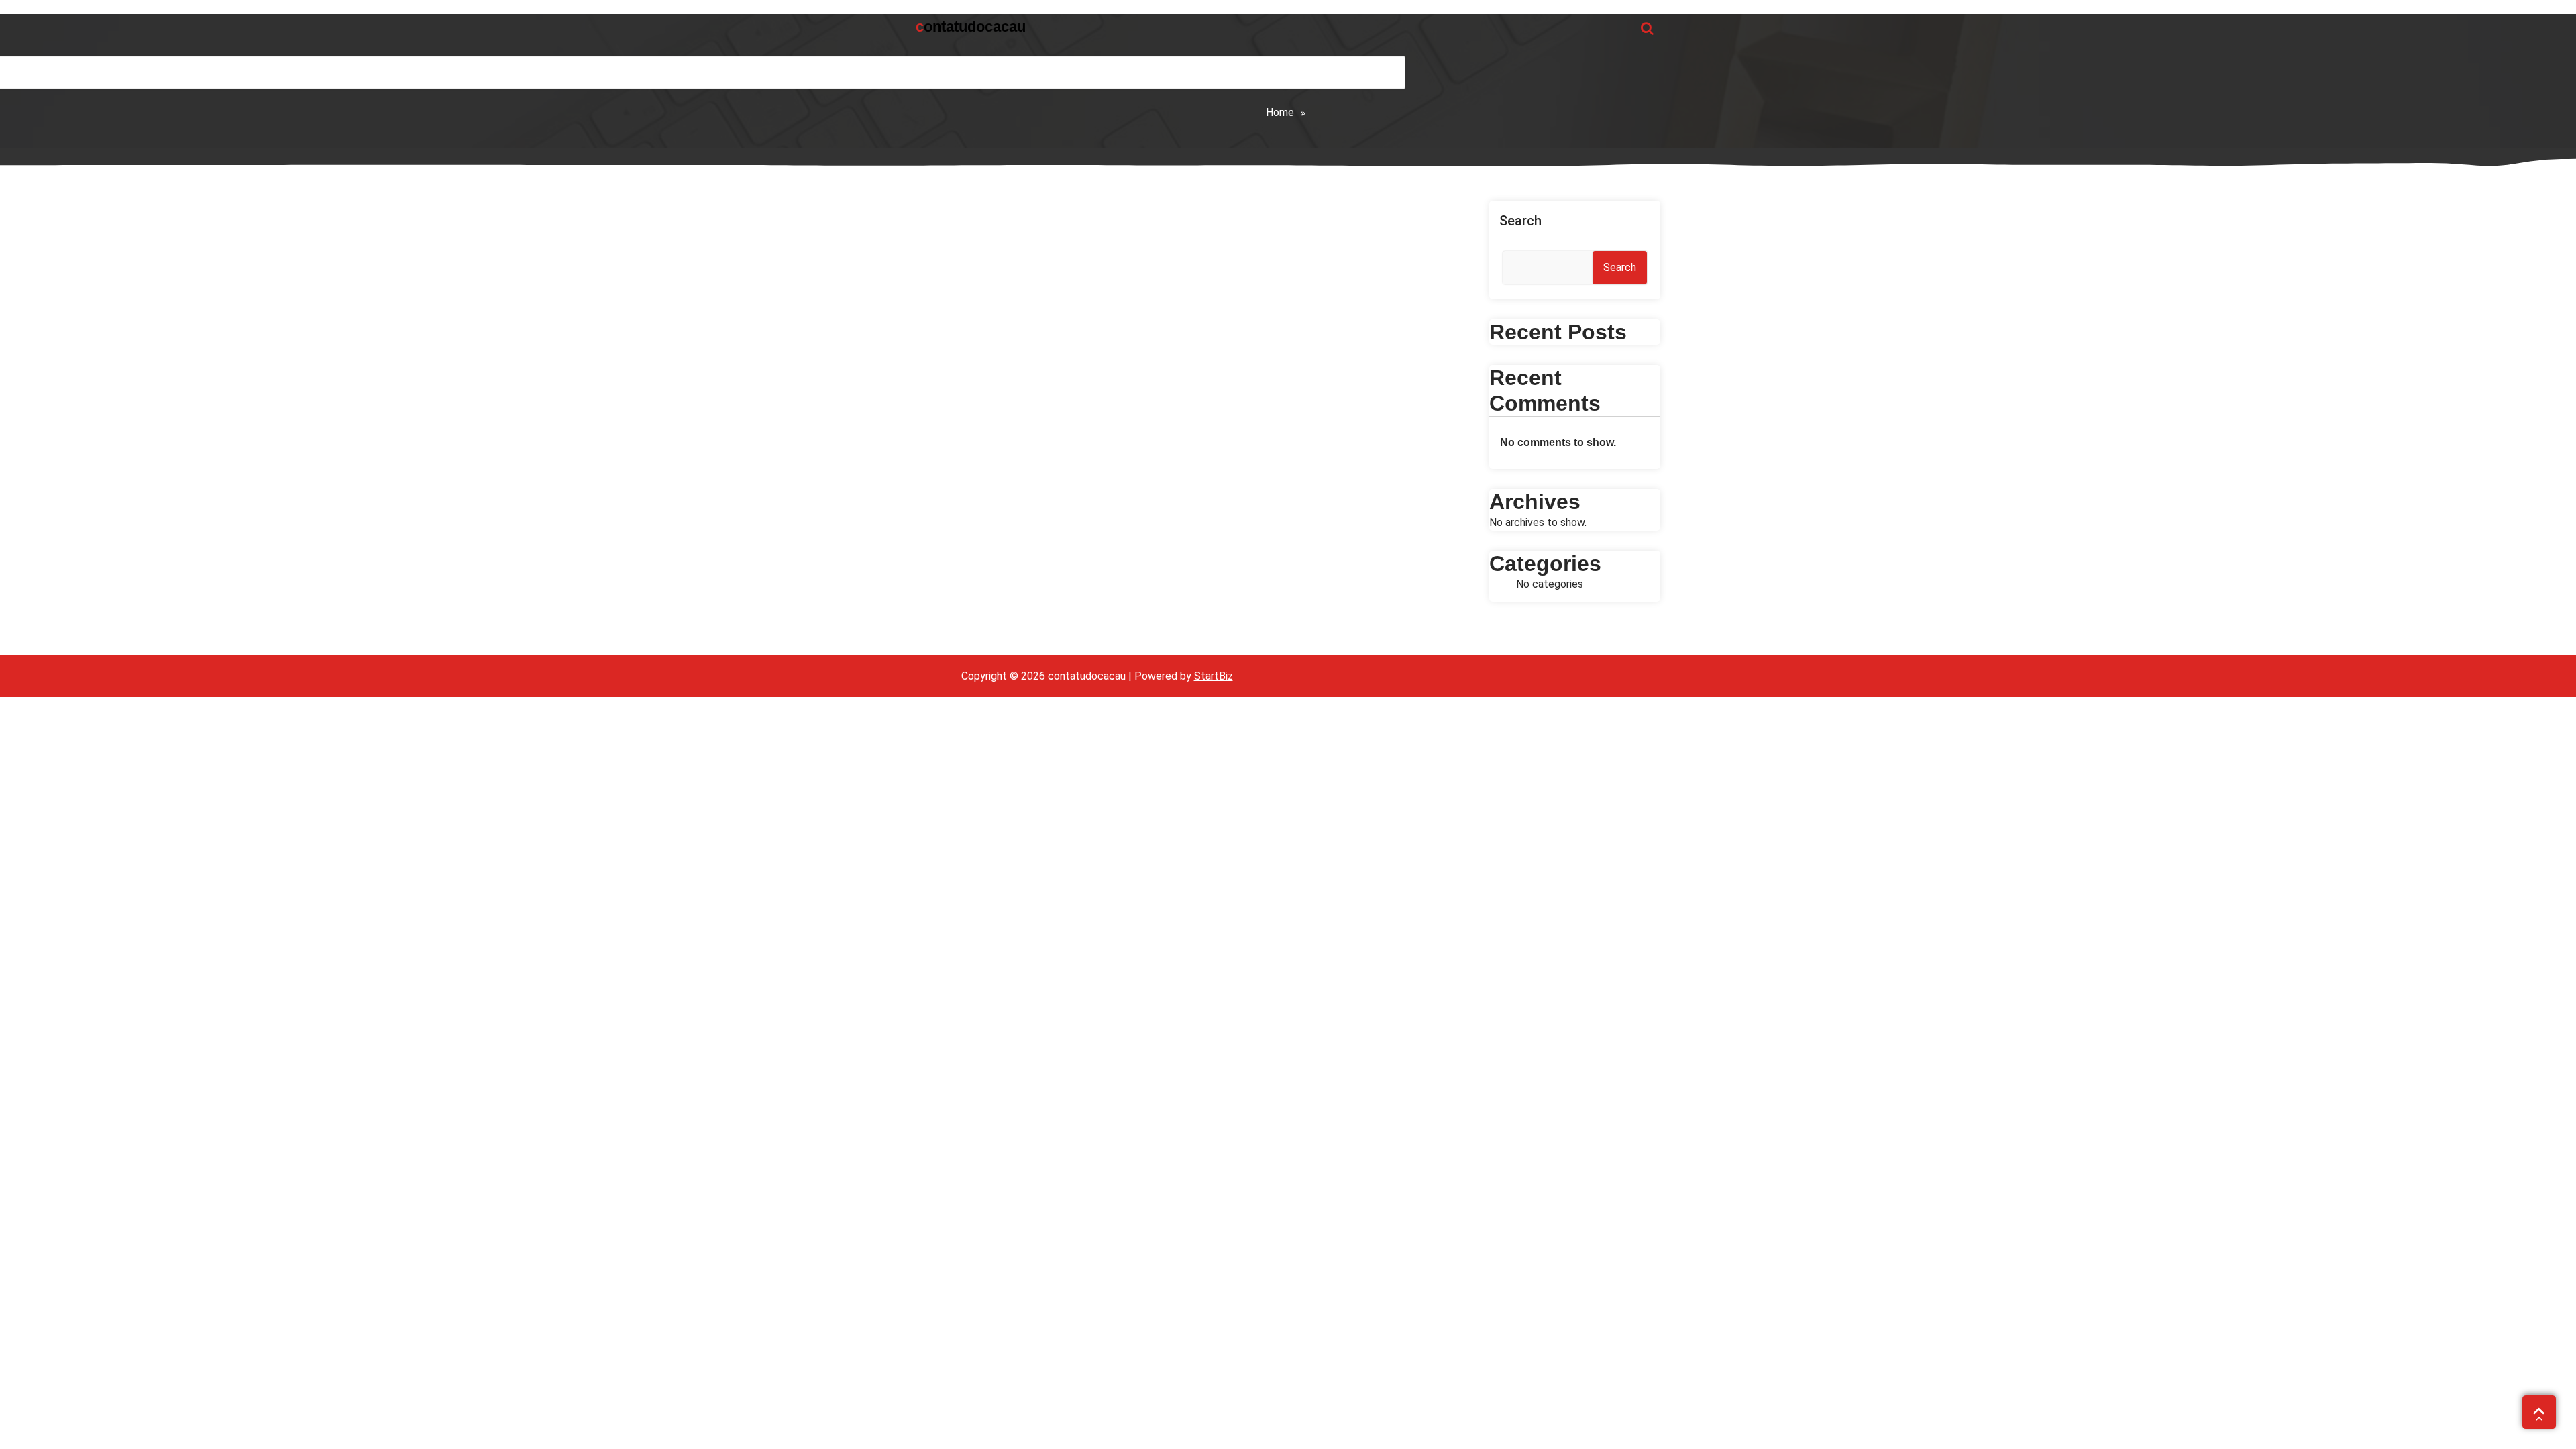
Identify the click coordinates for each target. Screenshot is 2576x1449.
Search (1520, 221)
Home (1280, 112)
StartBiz (1214, 676)
